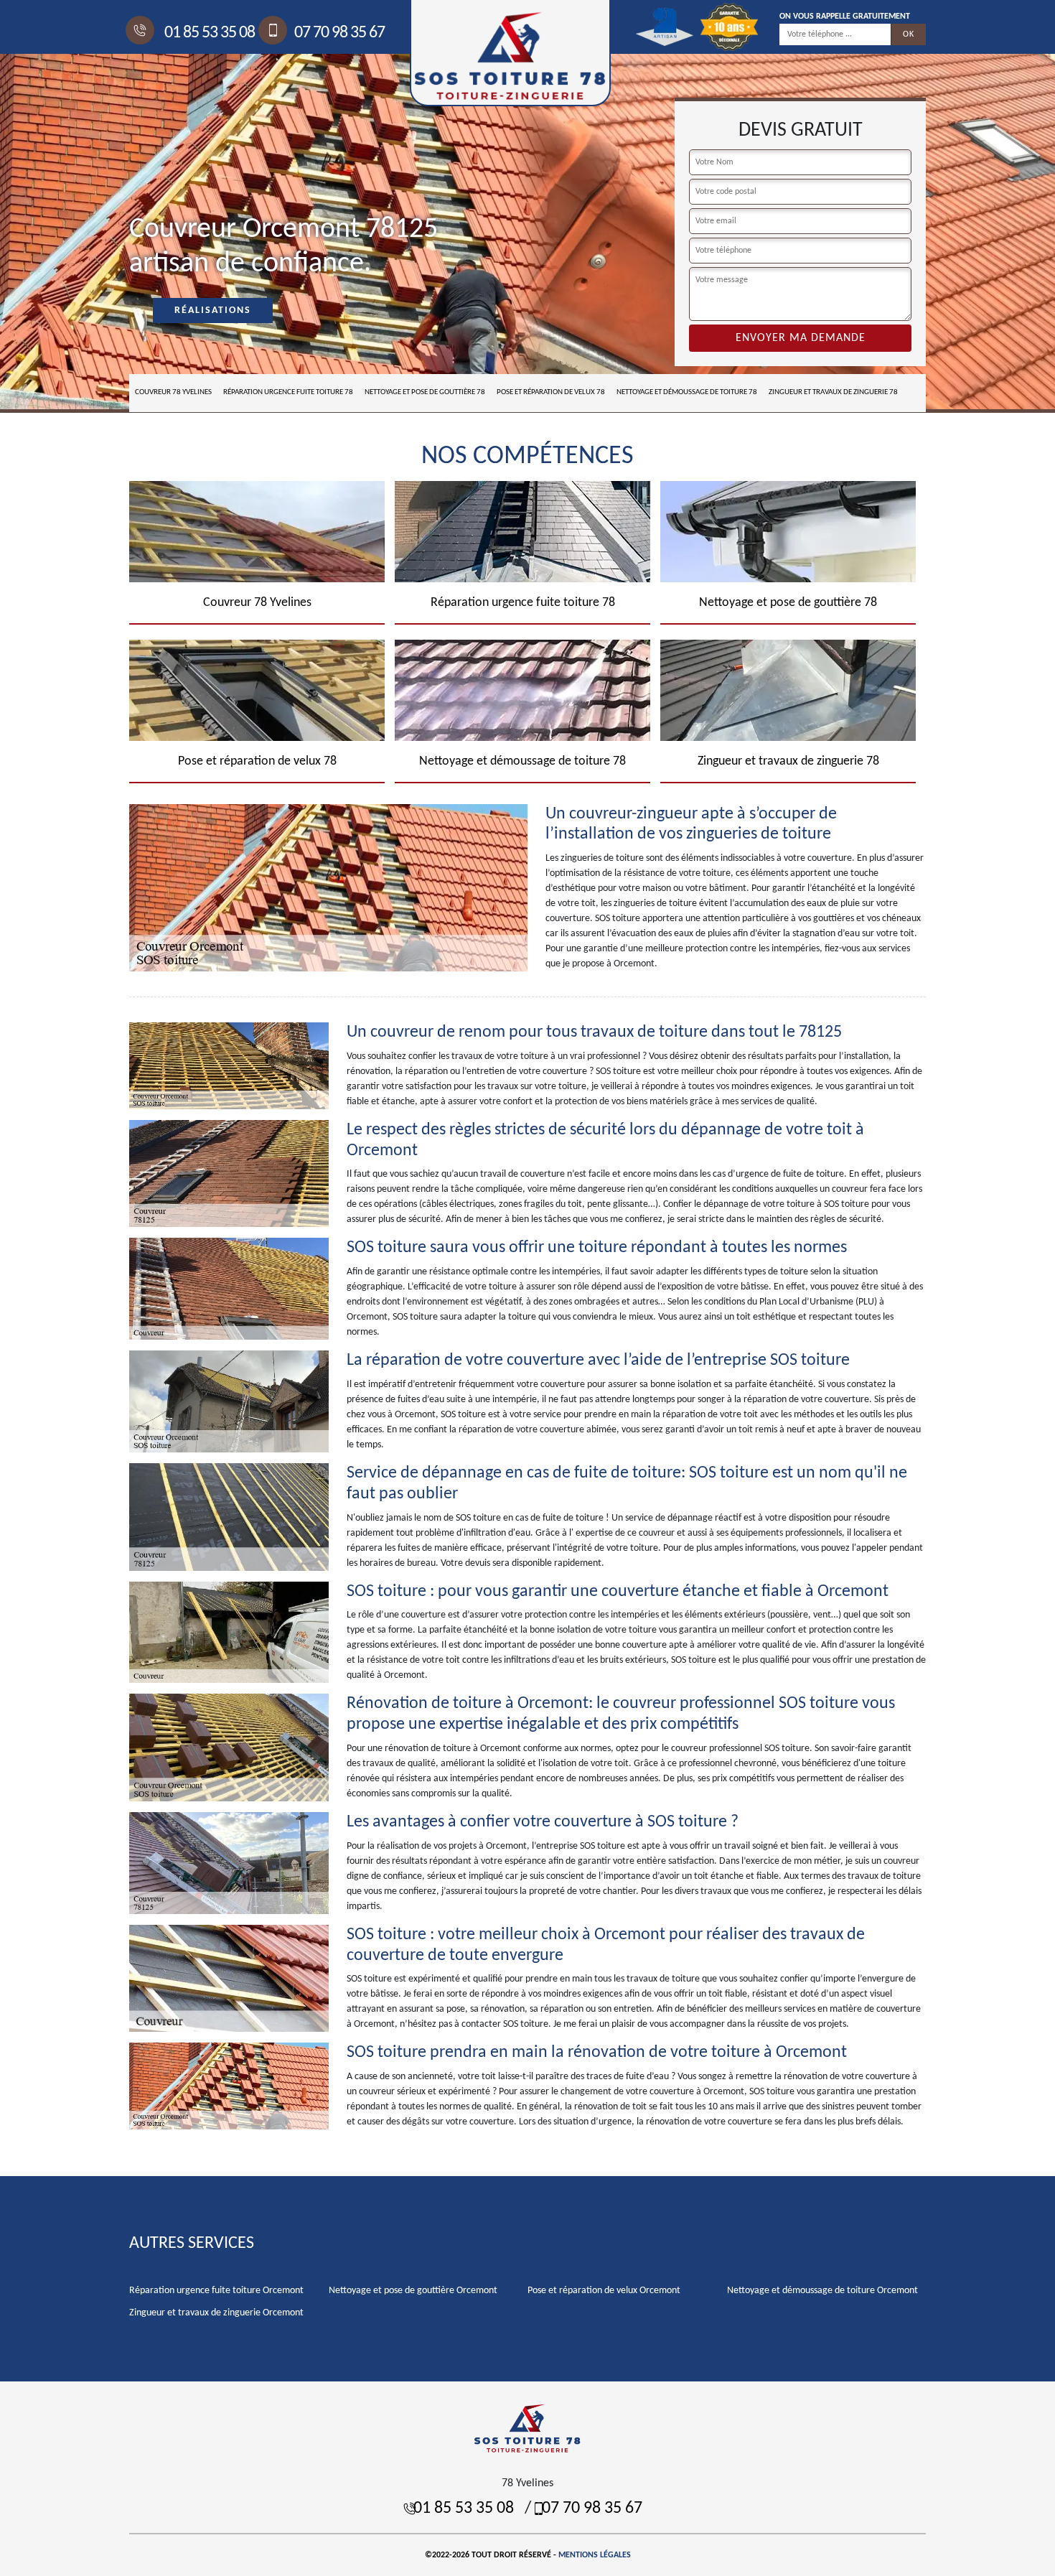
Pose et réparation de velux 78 (551, 392)
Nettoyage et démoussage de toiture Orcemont (822, 2291)
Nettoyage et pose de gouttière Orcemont (413, 2291)
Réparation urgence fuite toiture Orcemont (216, 2291)
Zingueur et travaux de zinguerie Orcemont (216, 2313)
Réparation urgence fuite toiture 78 (288, 392)
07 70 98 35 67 (339, 33)
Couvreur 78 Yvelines (173, 392)
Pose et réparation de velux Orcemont (604, 2291)
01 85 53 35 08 (208, 33)
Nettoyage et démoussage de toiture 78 (687, 392)
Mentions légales (595, 2555)
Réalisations (213, 311)
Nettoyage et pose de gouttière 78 (425, 392)
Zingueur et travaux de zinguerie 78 (833, 392)
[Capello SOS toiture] (527, 2428)
